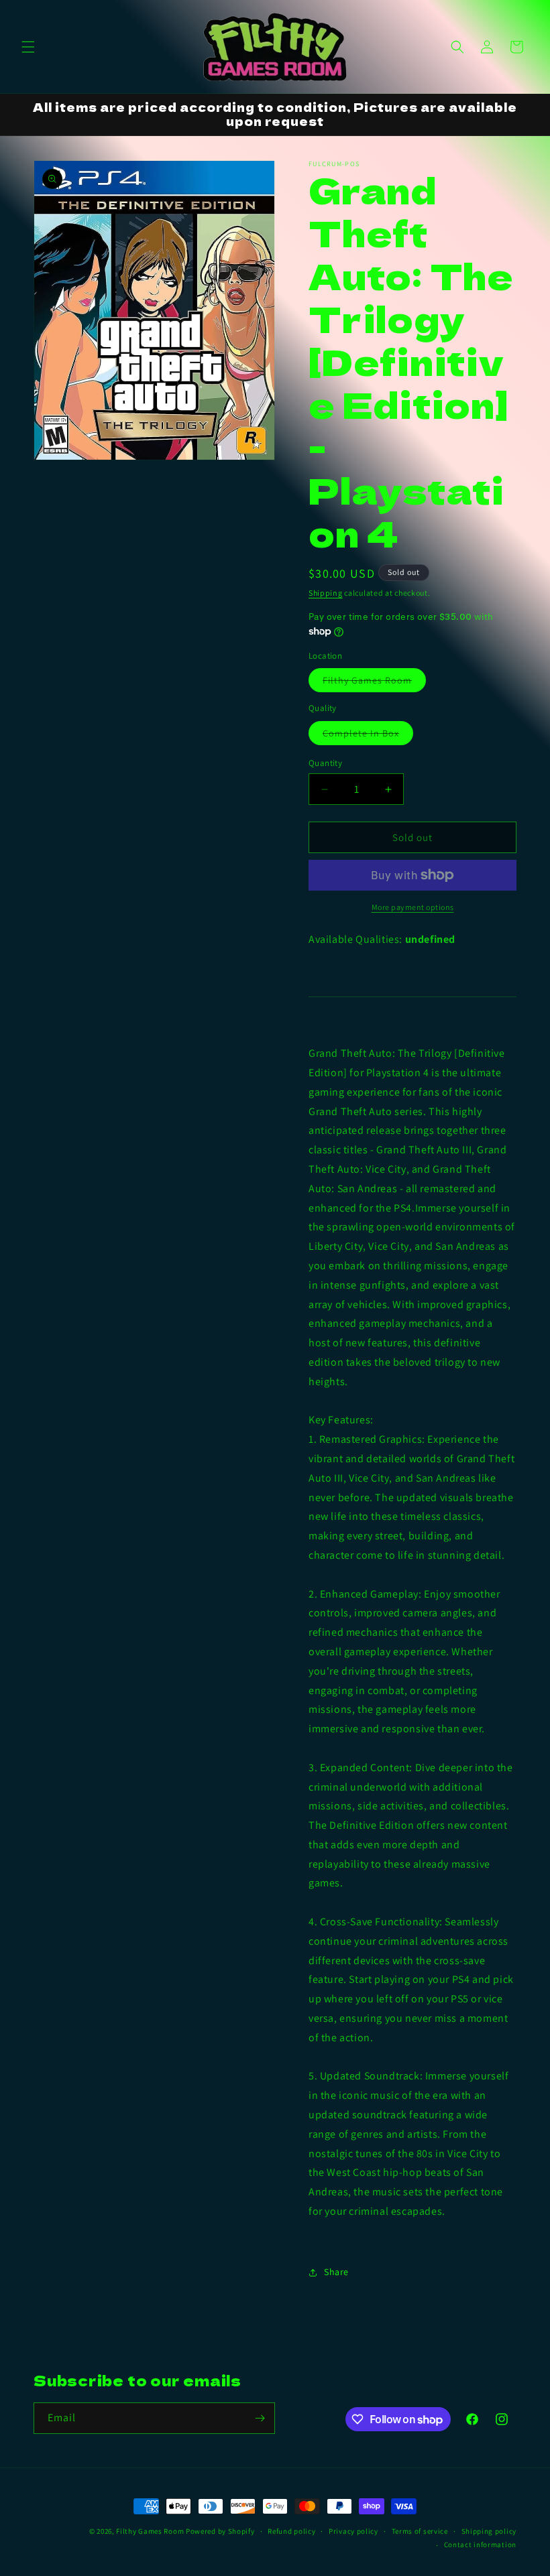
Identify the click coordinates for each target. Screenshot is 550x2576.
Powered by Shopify (220, 2531)
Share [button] (336, 2272)
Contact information (480, 2545)
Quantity (325, 763)
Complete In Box (368, 736)
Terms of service (420, 2531)
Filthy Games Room (374, 683)
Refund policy (291, 2531)
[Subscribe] (260, 2418)
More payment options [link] (413, 907)
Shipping (326, 593)
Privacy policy (353, 2531)
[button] (28, 47)
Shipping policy (489, 2531)
